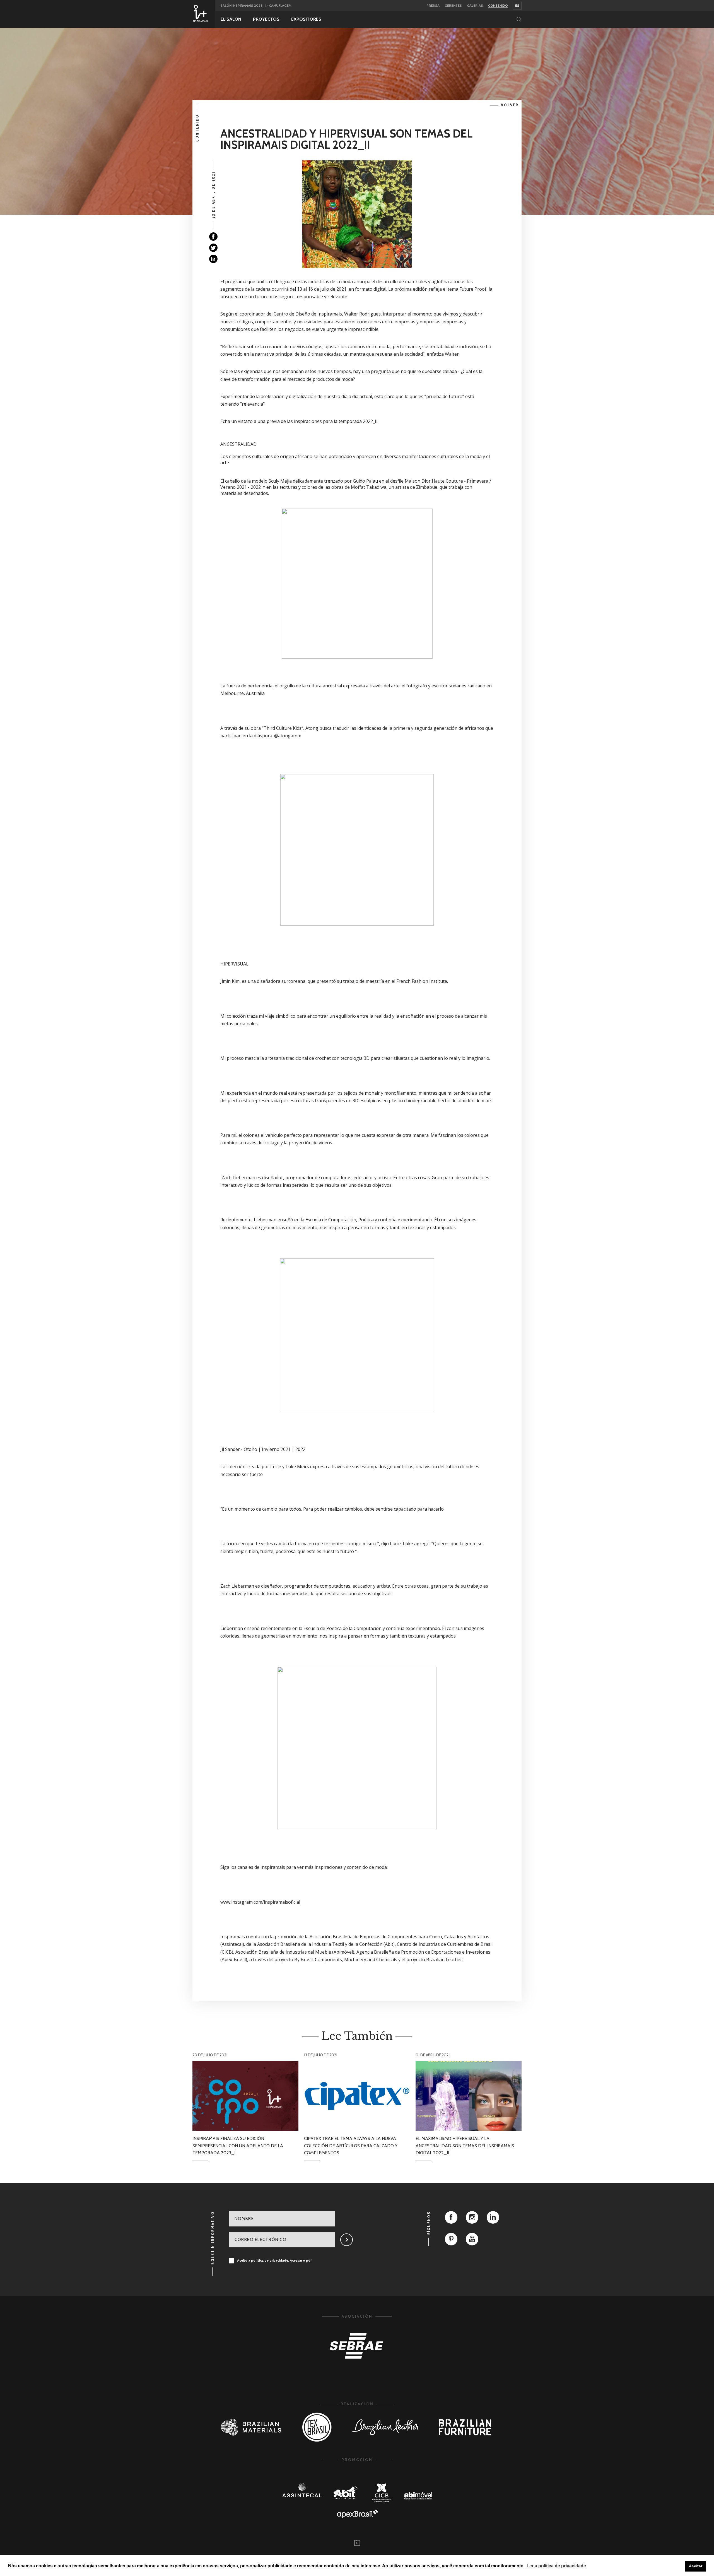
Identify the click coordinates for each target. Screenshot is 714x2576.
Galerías (475, 6)
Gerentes (453, 6)
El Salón (231, 19)
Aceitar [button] (696, 2566)
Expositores (306, 19)
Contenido (498, 6)
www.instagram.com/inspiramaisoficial (260, 1902)
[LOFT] (357, 2543)
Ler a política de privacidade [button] (556, 2566)
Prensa (433, 6)
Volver (510, 105)
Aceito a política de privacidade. (274, 2260)
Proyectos (266, 19)
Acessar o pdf (301, 2260)
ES (517, 5)
